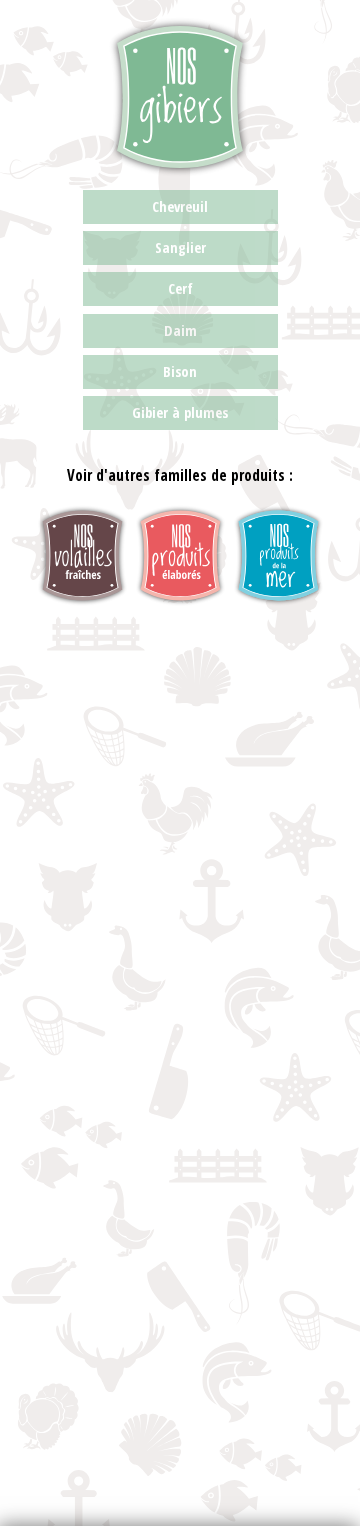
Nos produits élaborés (180, 555)
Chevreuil (180, 206)
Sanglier (180, 247)
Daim (180, 330)
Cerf (180, 288)
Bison (180, 371)
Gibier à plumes (180, 412)
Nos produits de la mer (278, 555)
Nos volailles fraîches (82, 555)
